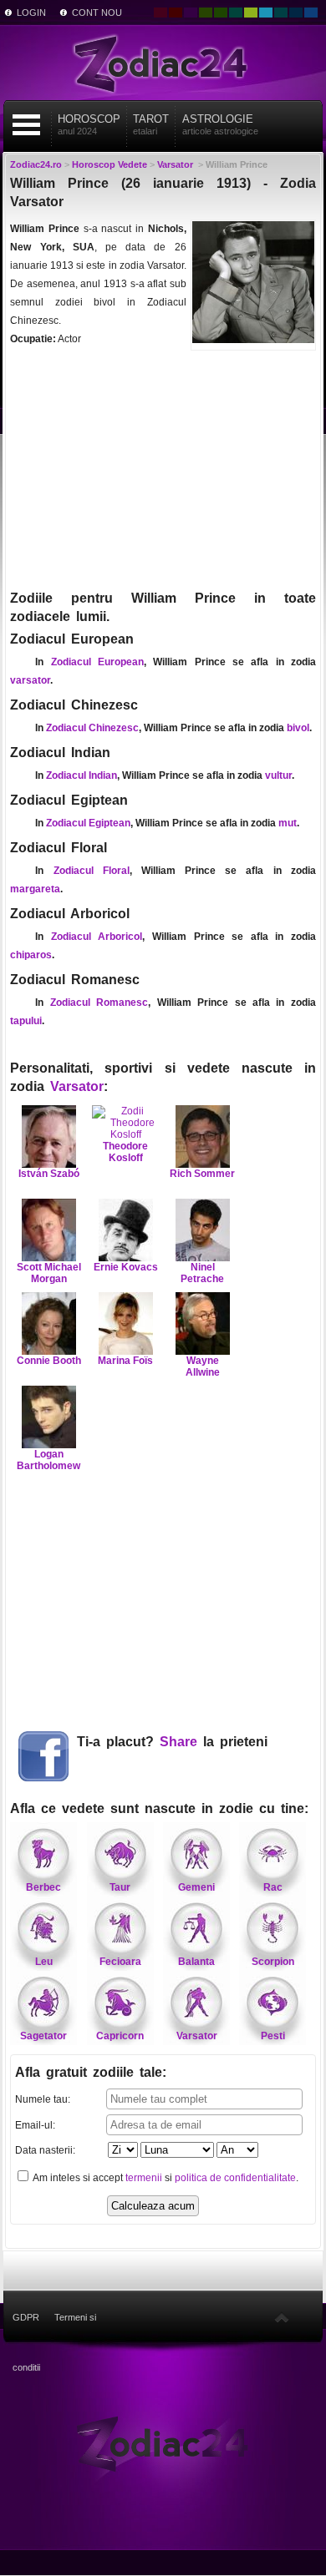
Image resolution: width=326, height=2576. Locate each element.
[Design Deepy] (311, 13)
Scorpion (273, 1962)
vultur (278, 775)
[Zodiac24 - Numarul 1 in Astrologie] (163, 63)
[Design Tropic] (236, 13)
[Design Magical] (191, 13)
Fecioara (120, 1962)
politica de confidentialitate (235, 2178)
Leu (44, 1962)
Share (178, 1742)
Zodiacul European (97, 662)
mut (288, 823)
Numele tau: (43, 2099)
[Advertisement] (163, 468)
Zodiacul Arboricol (97, 937)
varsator (30, 680)
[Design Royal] (296, 13)
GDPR (26, 2317)
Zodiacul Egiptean (88, 823)
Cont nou (97, 13)
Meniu (27, 125)
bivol (298, 728)
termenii (144, 2178)
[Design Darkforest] (206, 13)
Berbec (43, 1887)
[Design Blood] (160, 13)
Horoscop (89, 124)
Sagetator (43, 2036)
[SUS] (282, 2317)
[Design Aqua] (266, 13)
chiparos (31, 955)
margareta (35, 889)
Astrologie (220, 124)
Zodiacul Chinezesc (92, 728)
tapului (26, 1021)
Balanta (196, 1962)
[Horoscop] (163, 2442)
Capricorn (120, 2036)
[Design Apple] (251, 13)
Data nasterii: (45, 2150)
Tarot (151, 124)
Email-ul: (35, 2125)
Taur (120, 1887)
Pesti (273, 2036)
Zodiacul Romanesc (99, 1003)
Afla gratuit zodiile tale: (91, 2072)
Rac (273, 1887)
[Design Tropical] (281, 13)
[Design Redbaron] (176, 13)
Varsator (77, 1086)
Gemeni (196, 1887)
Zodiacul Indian (81, 775)
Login (31, 13)
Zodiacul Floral (92, 871)
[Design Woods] (221, 13)
